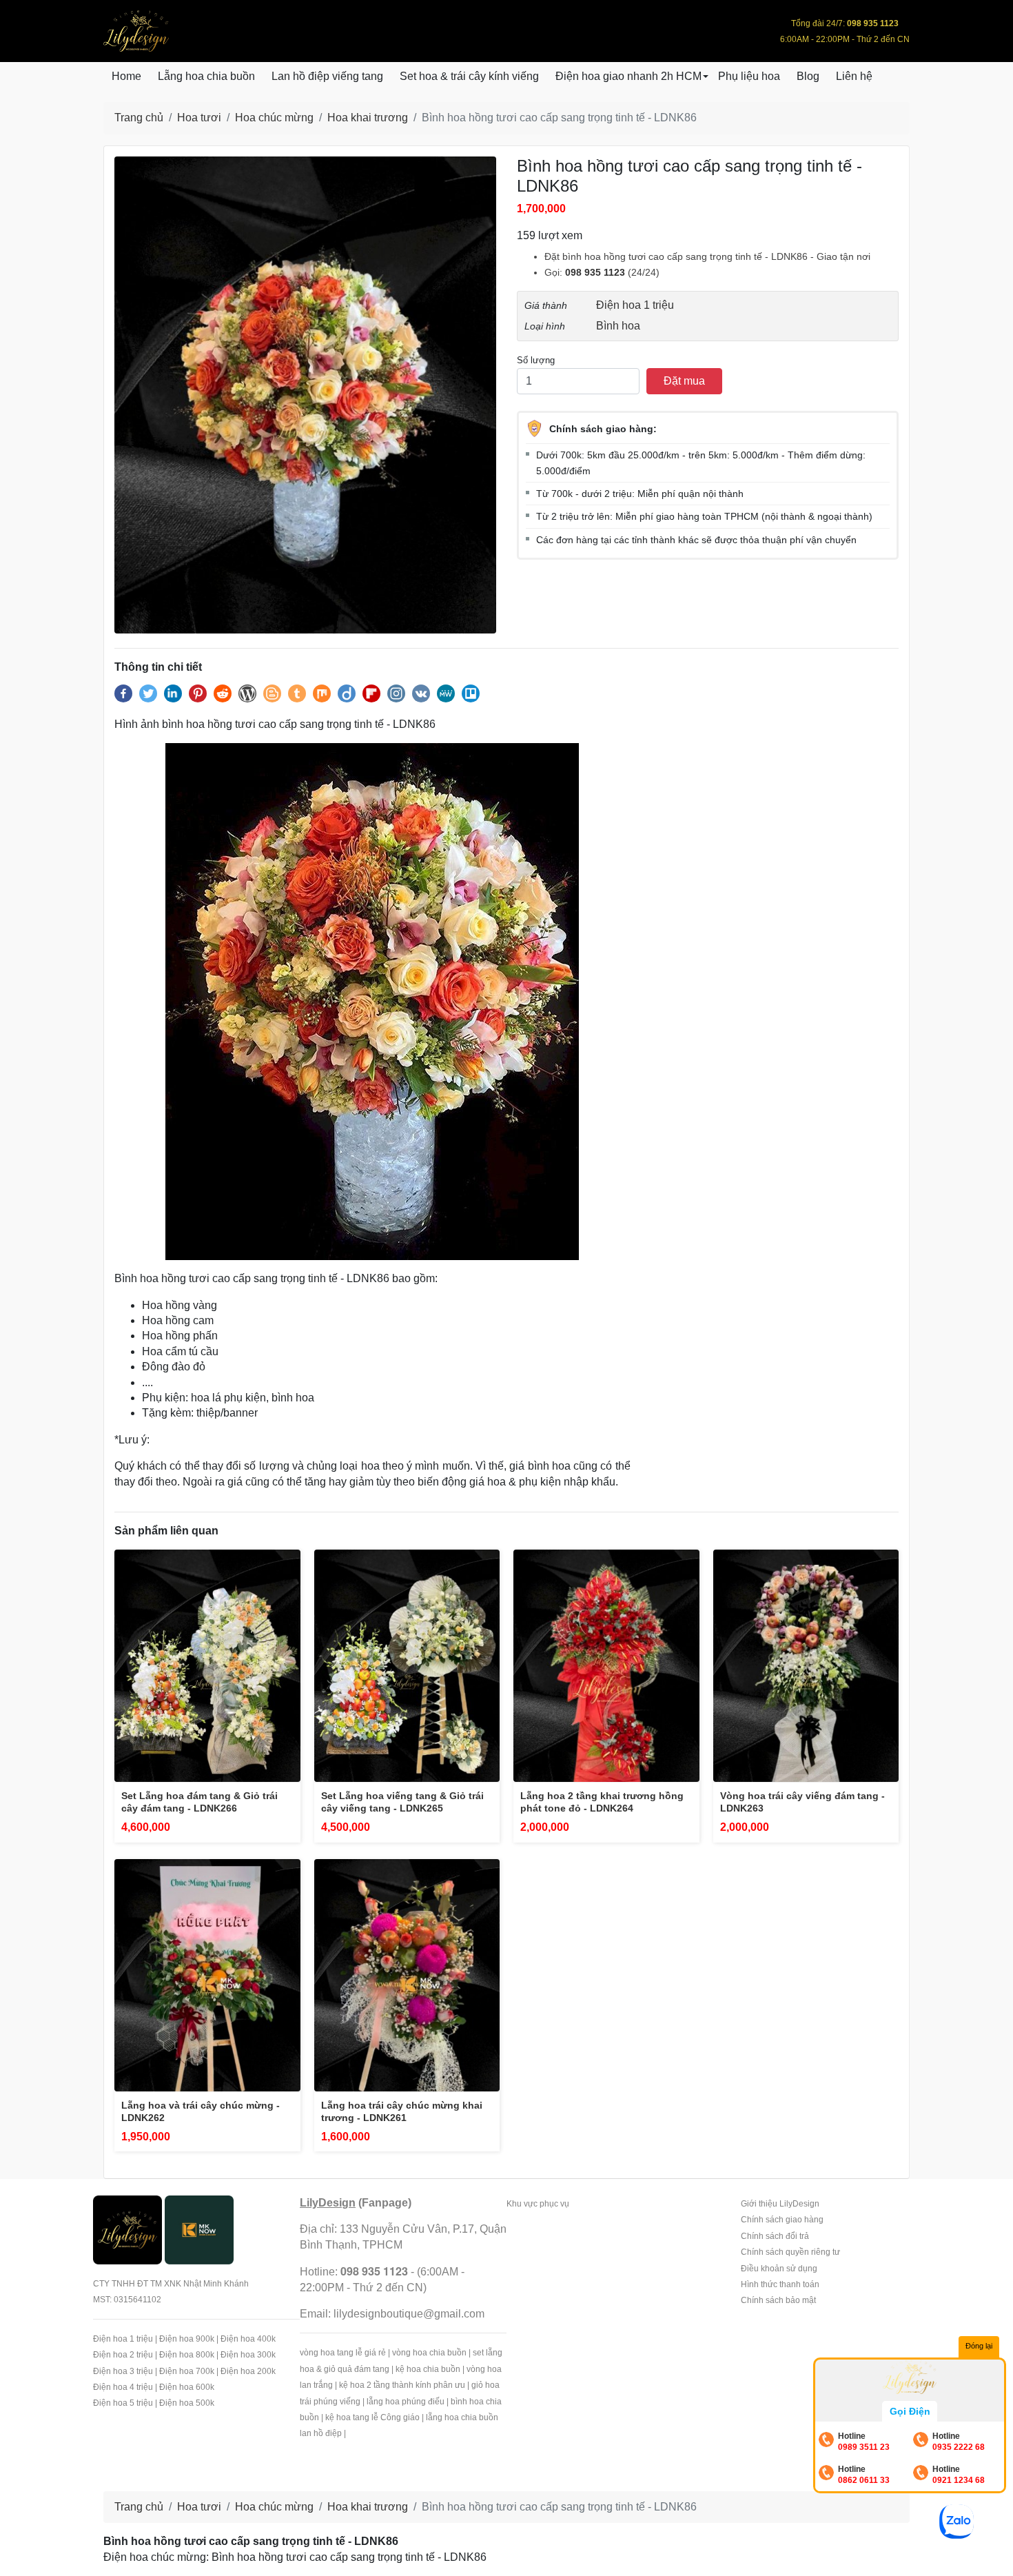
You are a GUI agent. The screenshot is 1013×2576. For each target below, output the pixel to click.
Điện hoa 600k (187, 2387)
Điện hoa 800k (187, 2355)
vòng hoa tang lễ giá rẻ (343, 2353)
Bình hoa (618, 326)
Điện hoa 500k (187, 2403)
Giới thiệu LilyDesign (780, 2204)
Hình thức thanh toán (780, 2284)
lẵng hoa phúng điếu (406, 2402)
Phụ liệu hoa (749, 76)
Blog (808, 76)
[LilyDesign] (127, 2229)
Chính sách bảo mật (778, 2300)
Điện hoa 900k (187, 2339)
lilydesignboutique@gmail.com (409, 2314)
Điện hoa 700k (187, 2371)
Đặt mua (684, 381)
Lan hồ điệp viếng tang (327, 76)
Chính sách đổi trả (775, 2236)
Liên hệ (854, 76)
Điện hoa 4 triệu (123, 2387)
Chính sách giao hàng (782, 2220)
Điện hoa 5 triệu (123, 2403)
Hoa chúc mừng (274, 118)
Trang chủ (139, 118)
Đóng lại (979, 2346)
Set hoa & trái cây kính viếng (469, 76)
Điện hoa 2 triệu (123, 2355)
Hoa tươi (199, 118)
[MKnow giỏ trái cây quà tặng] (199, 2229)
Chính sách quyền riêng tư (790, 2252)
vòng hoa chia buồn (429, 2353)
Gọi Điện (910, 2411)
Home (126, 76)
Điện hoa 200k (248, 2371)
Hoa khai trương (368, 118)
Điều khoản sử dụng (779, 2269)
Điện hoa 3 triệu (123, 2371)
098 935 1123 (595, 272)
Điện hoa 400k (248, 2339)
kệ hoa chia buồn (428, 2369)
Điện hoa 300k (248, 2355)
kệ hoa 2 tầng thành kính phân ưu (402, 2385)
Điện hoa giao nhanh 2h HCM (628, 76)
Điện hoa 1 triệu (635, 305)
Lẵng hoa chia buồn (206, 76)
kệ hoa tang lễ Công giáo (372, 2417)
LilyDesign (328, 2203)
